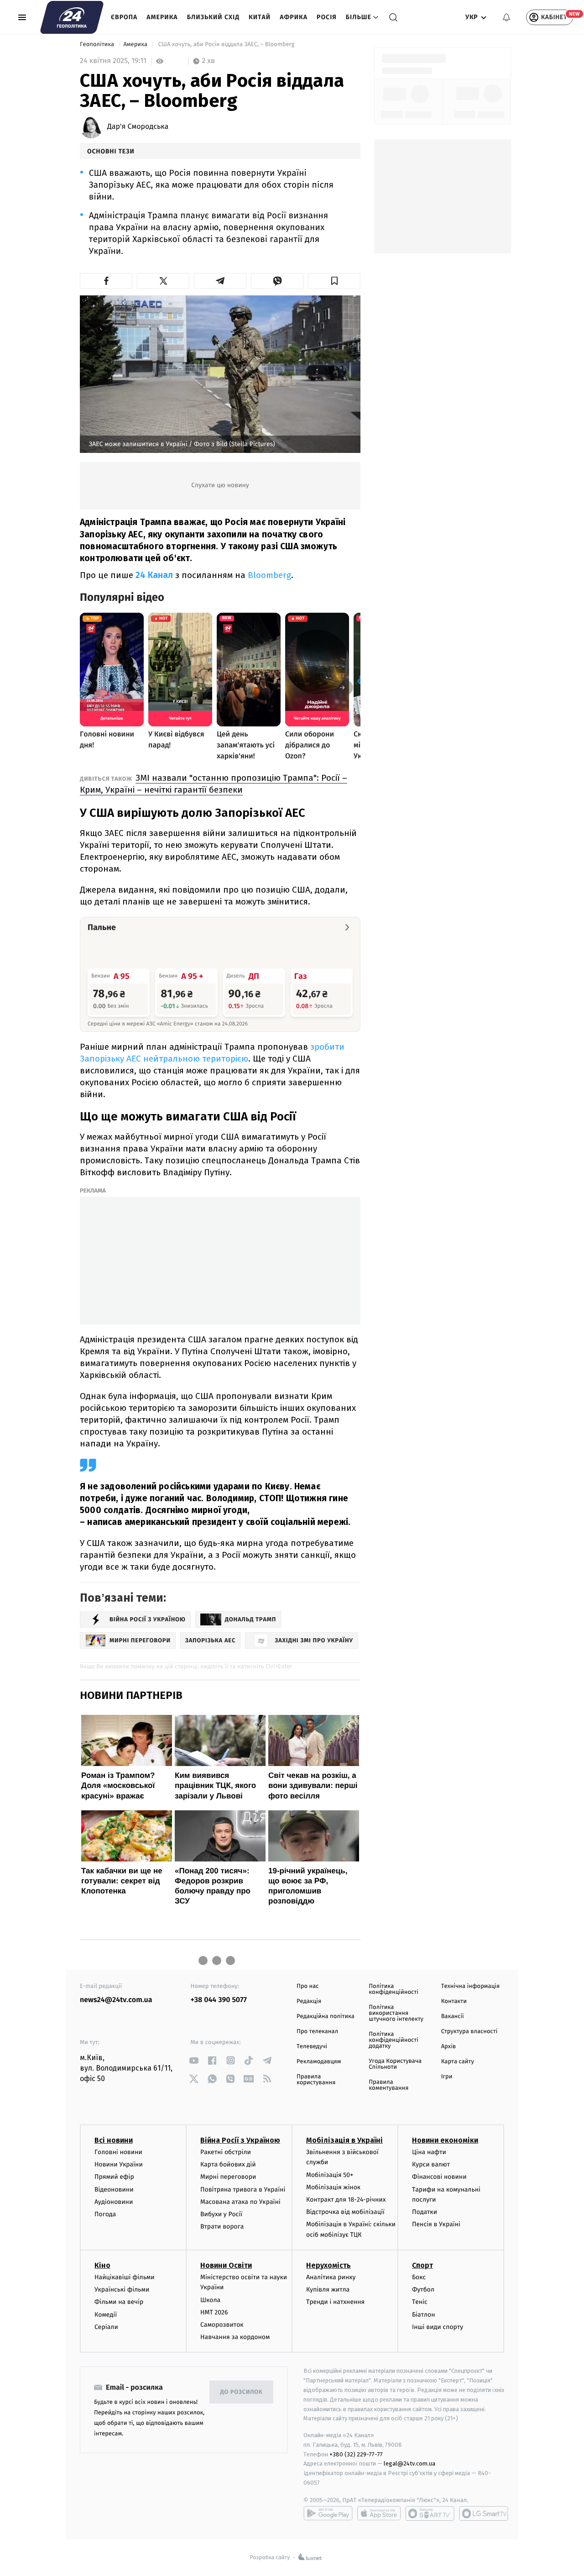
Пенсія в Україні (436, 2224)
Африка (294, 17)
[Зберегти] (334, 281)
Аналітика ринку (331, 2277)
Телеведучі (312, 2047)
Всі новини (114, 2140)
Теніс (420, 2302)
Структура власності (469, 2032)
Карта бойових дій (228, 2164)
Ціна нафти (429, 2152)
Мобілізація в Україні (344, 2140)
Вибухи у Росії (221, 2214)
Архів (448, 2047)
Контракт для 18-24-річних (346, 2200)
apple (379, 2513)
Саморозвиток (222, 2325)
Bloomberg (269, 575)
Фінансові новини (439, 2177)
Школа (210, 2300)
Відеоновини (114, 2190)
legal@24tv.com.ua (409, 2463)
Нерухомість (328, 2265)
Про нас (308, 1986)
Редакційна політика (326, 2016)
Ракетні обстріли (226, 2152)
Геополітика (98, 45)
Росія (327, 17)
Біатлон (424, 2315)
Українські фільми (122, 2289)
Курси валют (431, 2164)
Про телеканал (317, 2032)
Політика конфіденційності (394, 1989)
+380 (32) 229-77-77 (356, 2454)
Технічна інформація (470, 1986)
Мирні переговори (228, 2177)
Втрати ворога (222, 2226)
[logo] (72, 17)
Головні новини (118, 2152)
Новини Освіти (226, 2265)
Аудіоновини (114, 2202)
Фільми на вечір (119, 2302)
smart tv (430, 2513)
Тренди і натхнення (335, 2302)
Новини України (119, 2164)
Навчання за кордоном (235, 2337)
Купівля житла (328, 2289)
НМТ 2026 (214, 2312)
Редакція (309, 2001)
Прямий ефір (114, 2177)
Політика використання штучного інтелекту (396, 2013)
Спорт (422, 2265)
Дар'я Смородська (138, 127)
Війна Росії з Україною (240, 2140)
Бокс (419, 2277)
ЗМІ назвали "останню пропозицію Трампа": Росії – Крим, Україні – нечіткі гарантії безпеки (214, 784)
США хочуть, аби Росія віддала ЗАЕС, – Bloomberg (226, 45)
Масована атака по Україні (240, 2202)
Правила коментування (388, 2085)
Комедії (106, 2315)
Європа (124, 17)
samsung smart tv (484, 2513)
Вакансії (453, 2016)
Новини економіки (445, 2140)
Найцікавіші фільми (125, 2277)
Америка (162, 17)
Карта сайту (458, 2062)
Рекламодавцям (319, 2062)
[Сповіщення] (506, 17)
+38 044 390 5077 (219, 2000)
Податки (425, 2212)
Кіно (102, 2265)
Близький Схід (213, 17)
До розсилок (242, 2392)
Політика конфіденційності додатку (394, 2040)
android (328, 2513)
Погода (105, 2214)
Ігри (447, 2077)
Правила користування (316, 2080)
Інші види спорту (438, 2327)
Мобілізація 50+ (330, 2175)
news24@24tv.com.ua (116, 2000)
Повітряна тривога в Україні (243, 2190)
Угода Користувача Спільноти (395, 2064)
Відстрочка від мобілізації (345, 2212)
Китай (260, 17)
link (194, 2060)
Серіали (106, 2327)
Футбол (423, 2289)
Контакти (454, 2001)
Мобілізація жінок (333, 2187)
